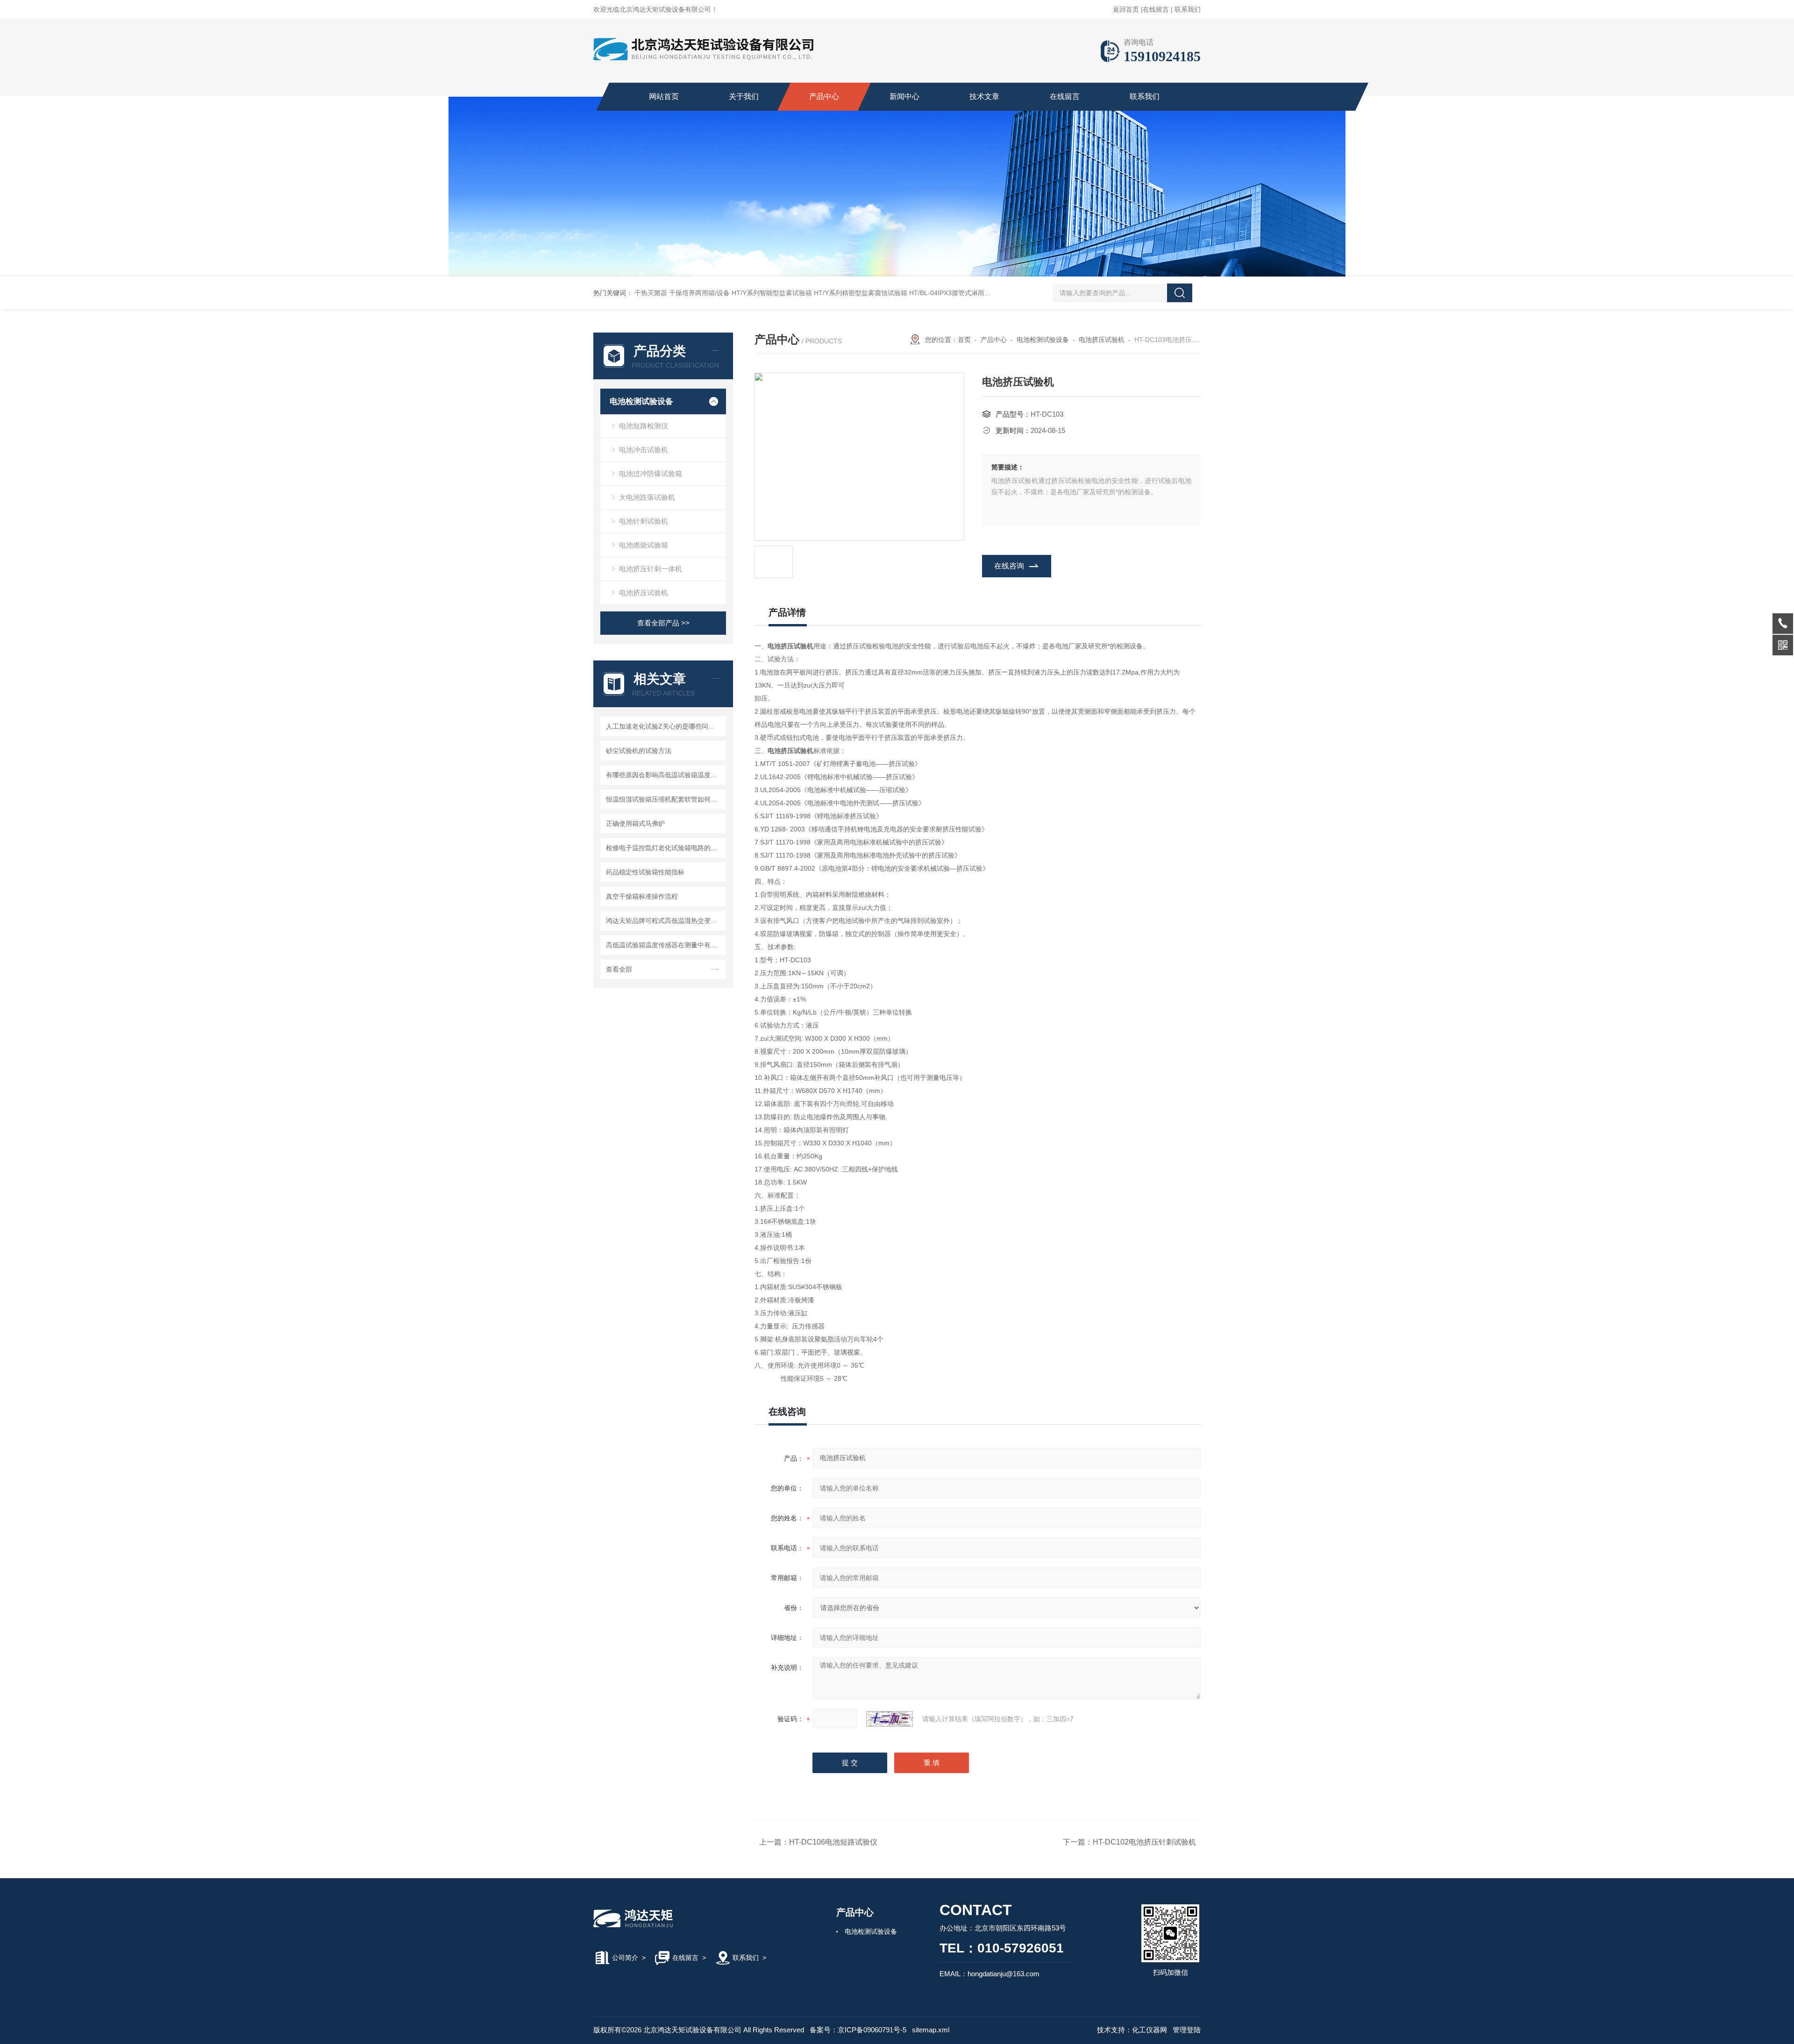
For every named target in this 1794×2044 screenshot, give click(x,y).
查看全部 (619, 969)
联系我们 (1188, 9)
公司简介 (625, 1958)
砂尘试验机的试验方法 (639, 751)
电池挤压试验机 (644, 593)
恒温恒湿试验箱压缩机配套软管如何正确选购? (665, 799)
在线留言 (1156, 9)
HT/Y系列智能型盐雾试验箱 (772, 293)
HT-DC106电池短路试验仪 (833, 1842)
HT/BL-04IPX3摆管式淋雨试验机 (957, 293)
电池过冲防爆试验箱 (651, 473)
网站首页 (664, 96)
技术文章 (984, 96)
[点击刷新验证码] (890, 1719)
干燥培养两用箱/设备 (699, 293)
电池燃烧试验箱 (644, 545)
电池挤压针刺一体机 (651, 569)
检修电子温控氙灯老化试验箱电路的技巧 (665, 848)
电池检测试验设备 (641, 401)
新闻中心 (904, 96)
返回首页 (1126, 9)
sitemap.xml (931, 2030)
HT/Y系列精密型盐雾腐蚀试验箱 (861, 293)
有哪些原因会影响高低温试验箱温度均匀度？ (665, 775)
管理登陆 (1187, 2030)
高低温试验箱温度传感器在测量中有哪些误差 (665, 945)
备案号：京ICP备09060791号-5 (858, 2030)
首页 (964, 340)
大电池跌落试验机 (647, 497)
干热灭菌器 (651, 293)
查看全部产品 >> (663, 623)
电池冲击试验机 (644, 450)
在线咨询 (1009, 566)
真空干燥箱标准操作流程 (642, 896)
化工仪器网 (1150, 2030)
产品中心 (824, 96)
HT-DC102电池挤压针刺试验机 (1144, 1842)
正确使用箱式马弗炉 (635, 823)
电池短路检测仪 (644, 426)
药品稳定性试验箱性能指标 (645, 872)
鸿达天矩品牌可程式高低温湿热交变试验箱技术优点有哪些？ (665, 921)
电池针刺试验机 (644, 521)
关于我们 (744, 96)
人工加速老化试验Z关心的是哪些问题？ (664, 726)
